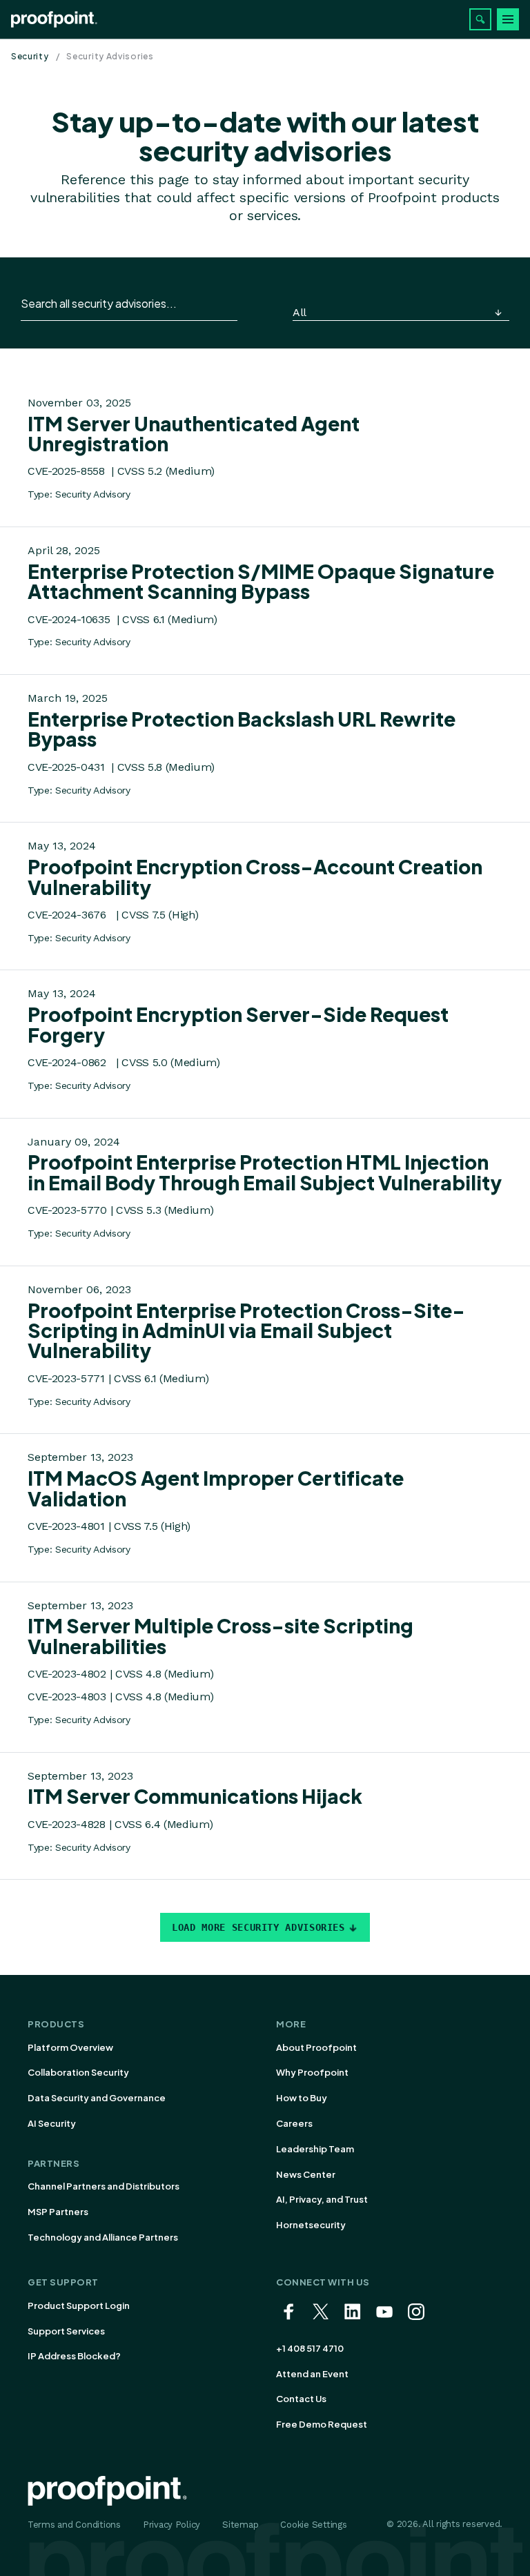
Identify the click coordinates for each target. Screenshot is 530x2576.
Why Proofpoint (312, 2072)
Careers (294, 2123)
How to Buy (302, 2098)
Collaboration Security (78, 2072)
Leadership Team (315, 2149)
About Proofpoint (316, 2047)
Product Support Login (79, 2305)
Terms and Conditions (74, 2525)
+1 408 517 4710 (310, 2348)
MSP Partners (58, 2212)
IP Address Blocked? (74, 2356)
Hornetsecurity (311, 2225)
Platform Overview (70, 2047)
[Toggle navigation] (508, 19)
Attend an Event (312, 2374)
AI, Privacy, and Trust (322, 2199)
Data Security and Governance (97, 2098)
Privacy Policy (171, 2525)
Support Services (66, 2331)
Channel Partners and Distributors (104, 2186)
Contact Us (301, 2399)
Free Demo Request (322, 2424)
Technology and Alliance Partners (103, 2237)
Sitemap (240, 2525)
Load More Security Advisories (258, 1927)
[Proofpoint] (54, 19)
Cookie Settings (313, 2525)
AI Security (52, 2123)
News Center (306, 2174)
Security (30, 56)
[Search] (480, 19)
